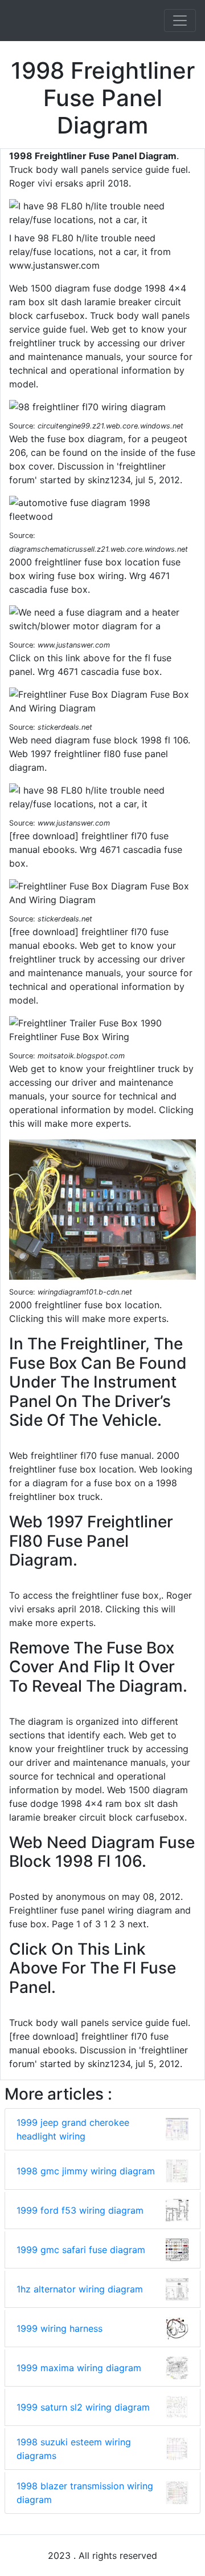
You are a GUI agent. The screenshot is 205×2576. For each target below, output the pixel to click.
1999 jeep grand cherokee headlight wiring (73, 2129)
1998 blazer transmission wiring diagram (85, 2493)
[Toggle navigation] (180, 21)
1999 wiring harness (60, 2328)
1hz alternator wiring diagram (80, 2289)
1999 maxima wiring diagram (79, 2368)
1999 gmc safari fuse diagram (81, 2250)
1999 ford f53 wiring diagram (80, 2210)
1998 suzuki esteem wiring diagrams (74, 2449)
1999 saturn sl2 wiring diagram (83, 2407)
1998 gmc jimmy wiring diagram (86, 2171)
